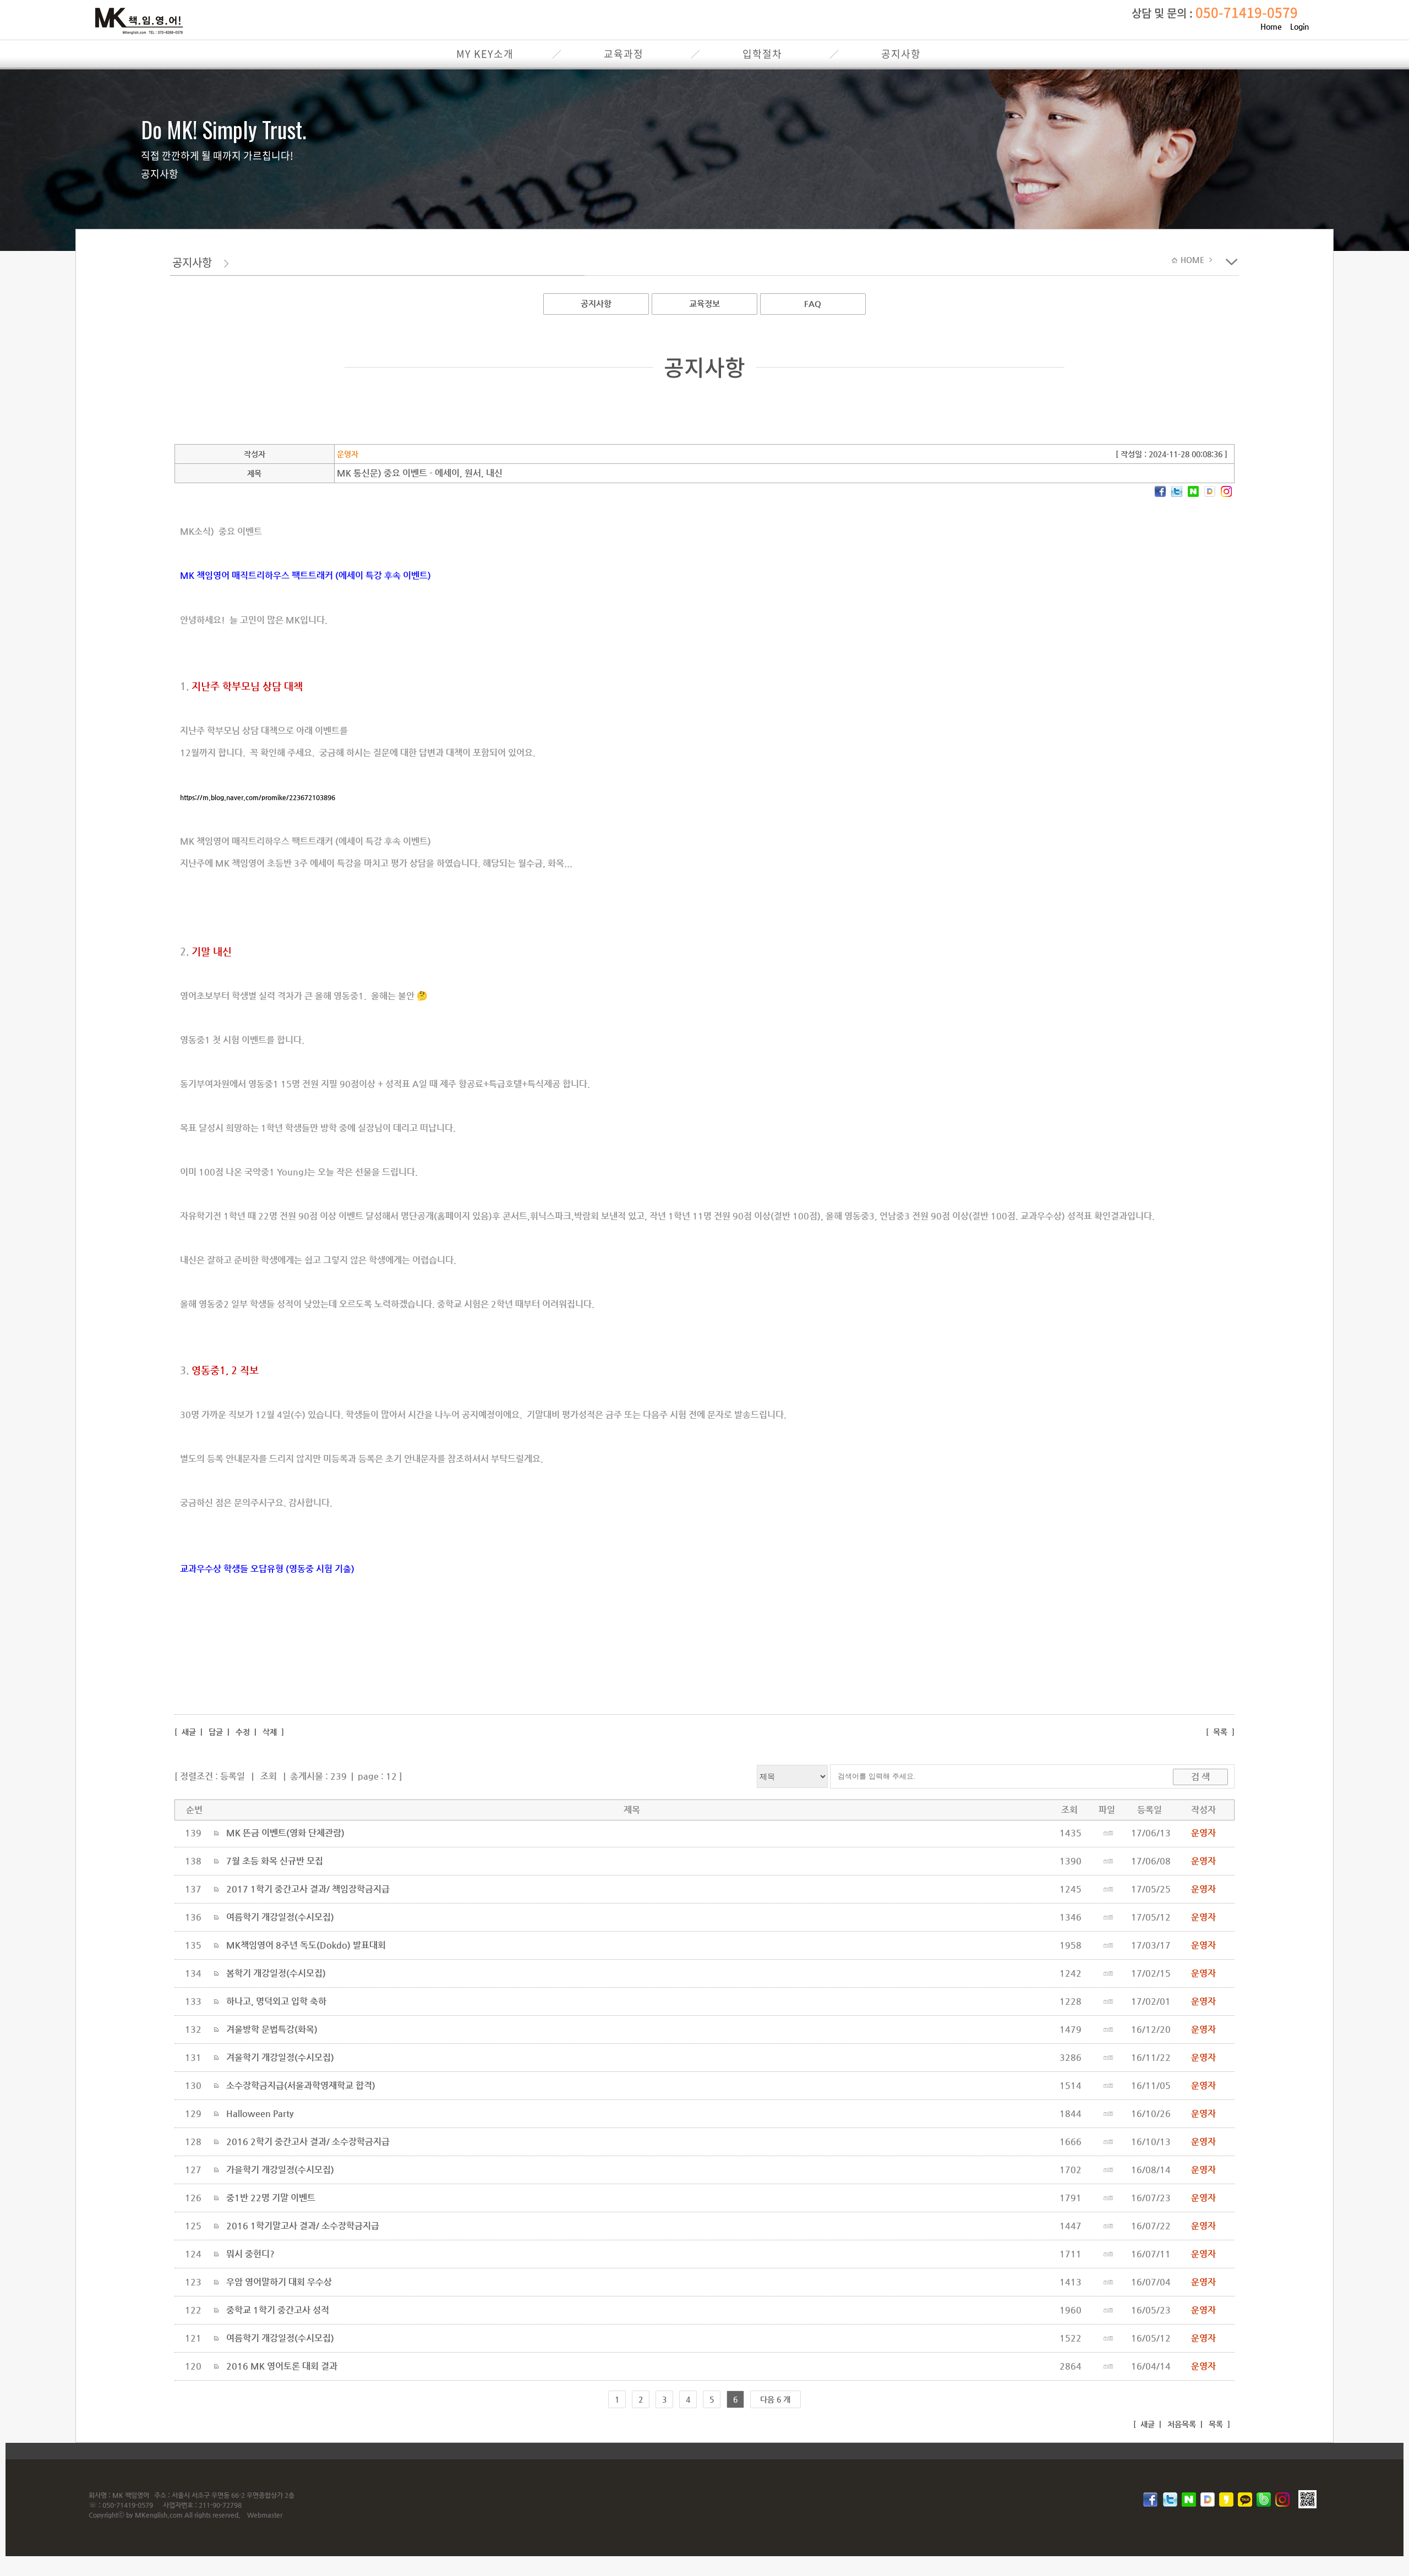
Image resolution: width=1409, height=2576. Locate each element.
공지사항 (901, 54)
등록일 (233, 1776)
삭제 (270, 1732)
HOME (1194, 260)
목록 (1220, 1732)
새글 (188, 1732)
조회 (269, 1776)
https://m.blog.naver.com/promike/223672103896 (258, 797)
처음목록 (1181, 2424)
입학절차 (762, 54)
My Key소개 (485, 54)
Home (1271, 26)
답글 (216, 1732)
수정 (243, 1732)
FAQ (813, 303)
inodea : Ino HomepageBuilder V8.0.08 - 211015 (1190, 2451)
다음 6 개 (775, 2399)
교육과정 (624, 54)
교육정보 (704, 303)
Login (1299, 26)
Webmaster (265, 2515)
